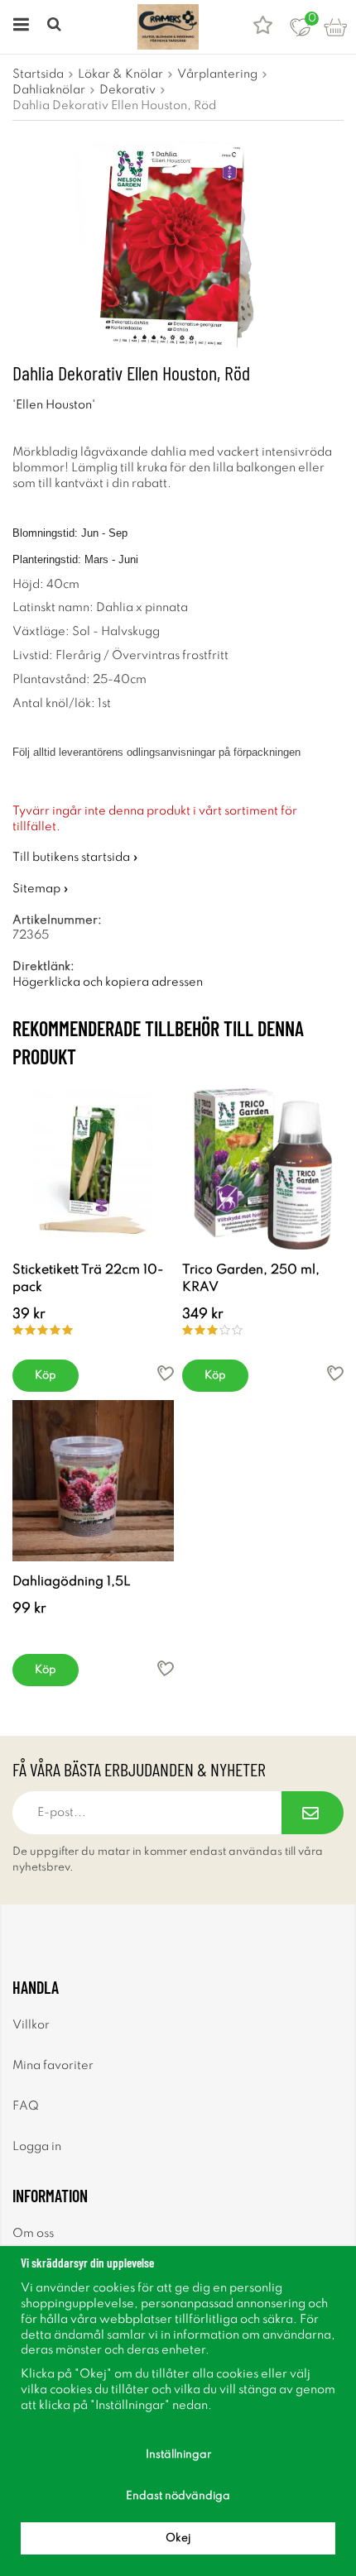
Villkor (31, 2025)
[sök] (56, 27)
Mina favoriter (53, 2066)
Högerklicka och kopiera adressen (108, 982)
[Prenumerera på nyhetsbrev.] (313, 1813)
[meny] (19, 27)
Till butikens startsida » (75, 858)
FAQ (26, 2106)
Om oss (33, 2234)
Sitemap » (41, 889)
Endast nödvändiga (178, 2496)
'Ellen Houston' (54, 405)
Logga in (37, 2147)
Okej (178, 2538)
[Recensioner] (263, 27)
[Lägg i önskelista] (166, 1373)
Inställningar (178, 2455)
